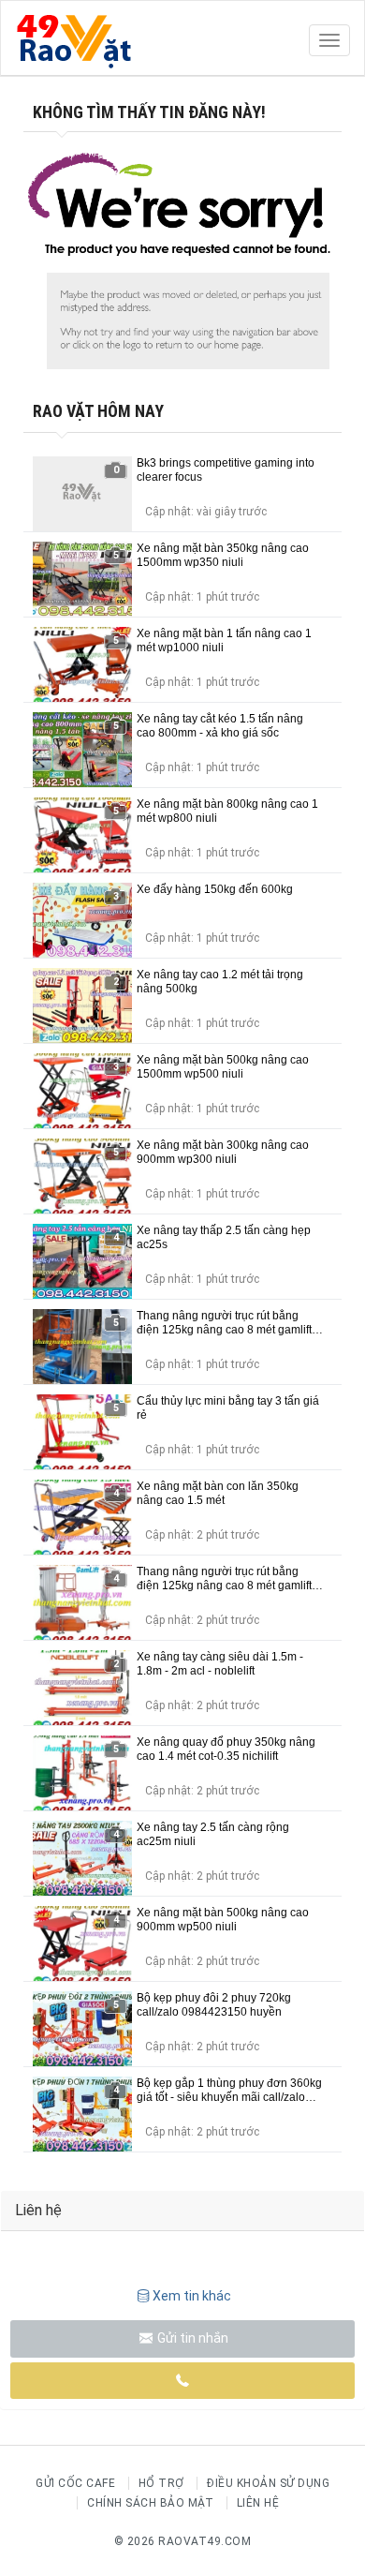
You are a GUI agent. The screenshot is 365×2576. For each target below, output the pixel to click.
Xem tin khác (192, 2296)
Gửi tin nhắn (191, 2338)
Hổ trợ (161, 2483)
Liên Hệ (258, 2503)
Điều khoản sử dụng (268, 2483)
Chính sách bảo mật (150, 2503)
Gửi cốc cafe (75, 2483)
